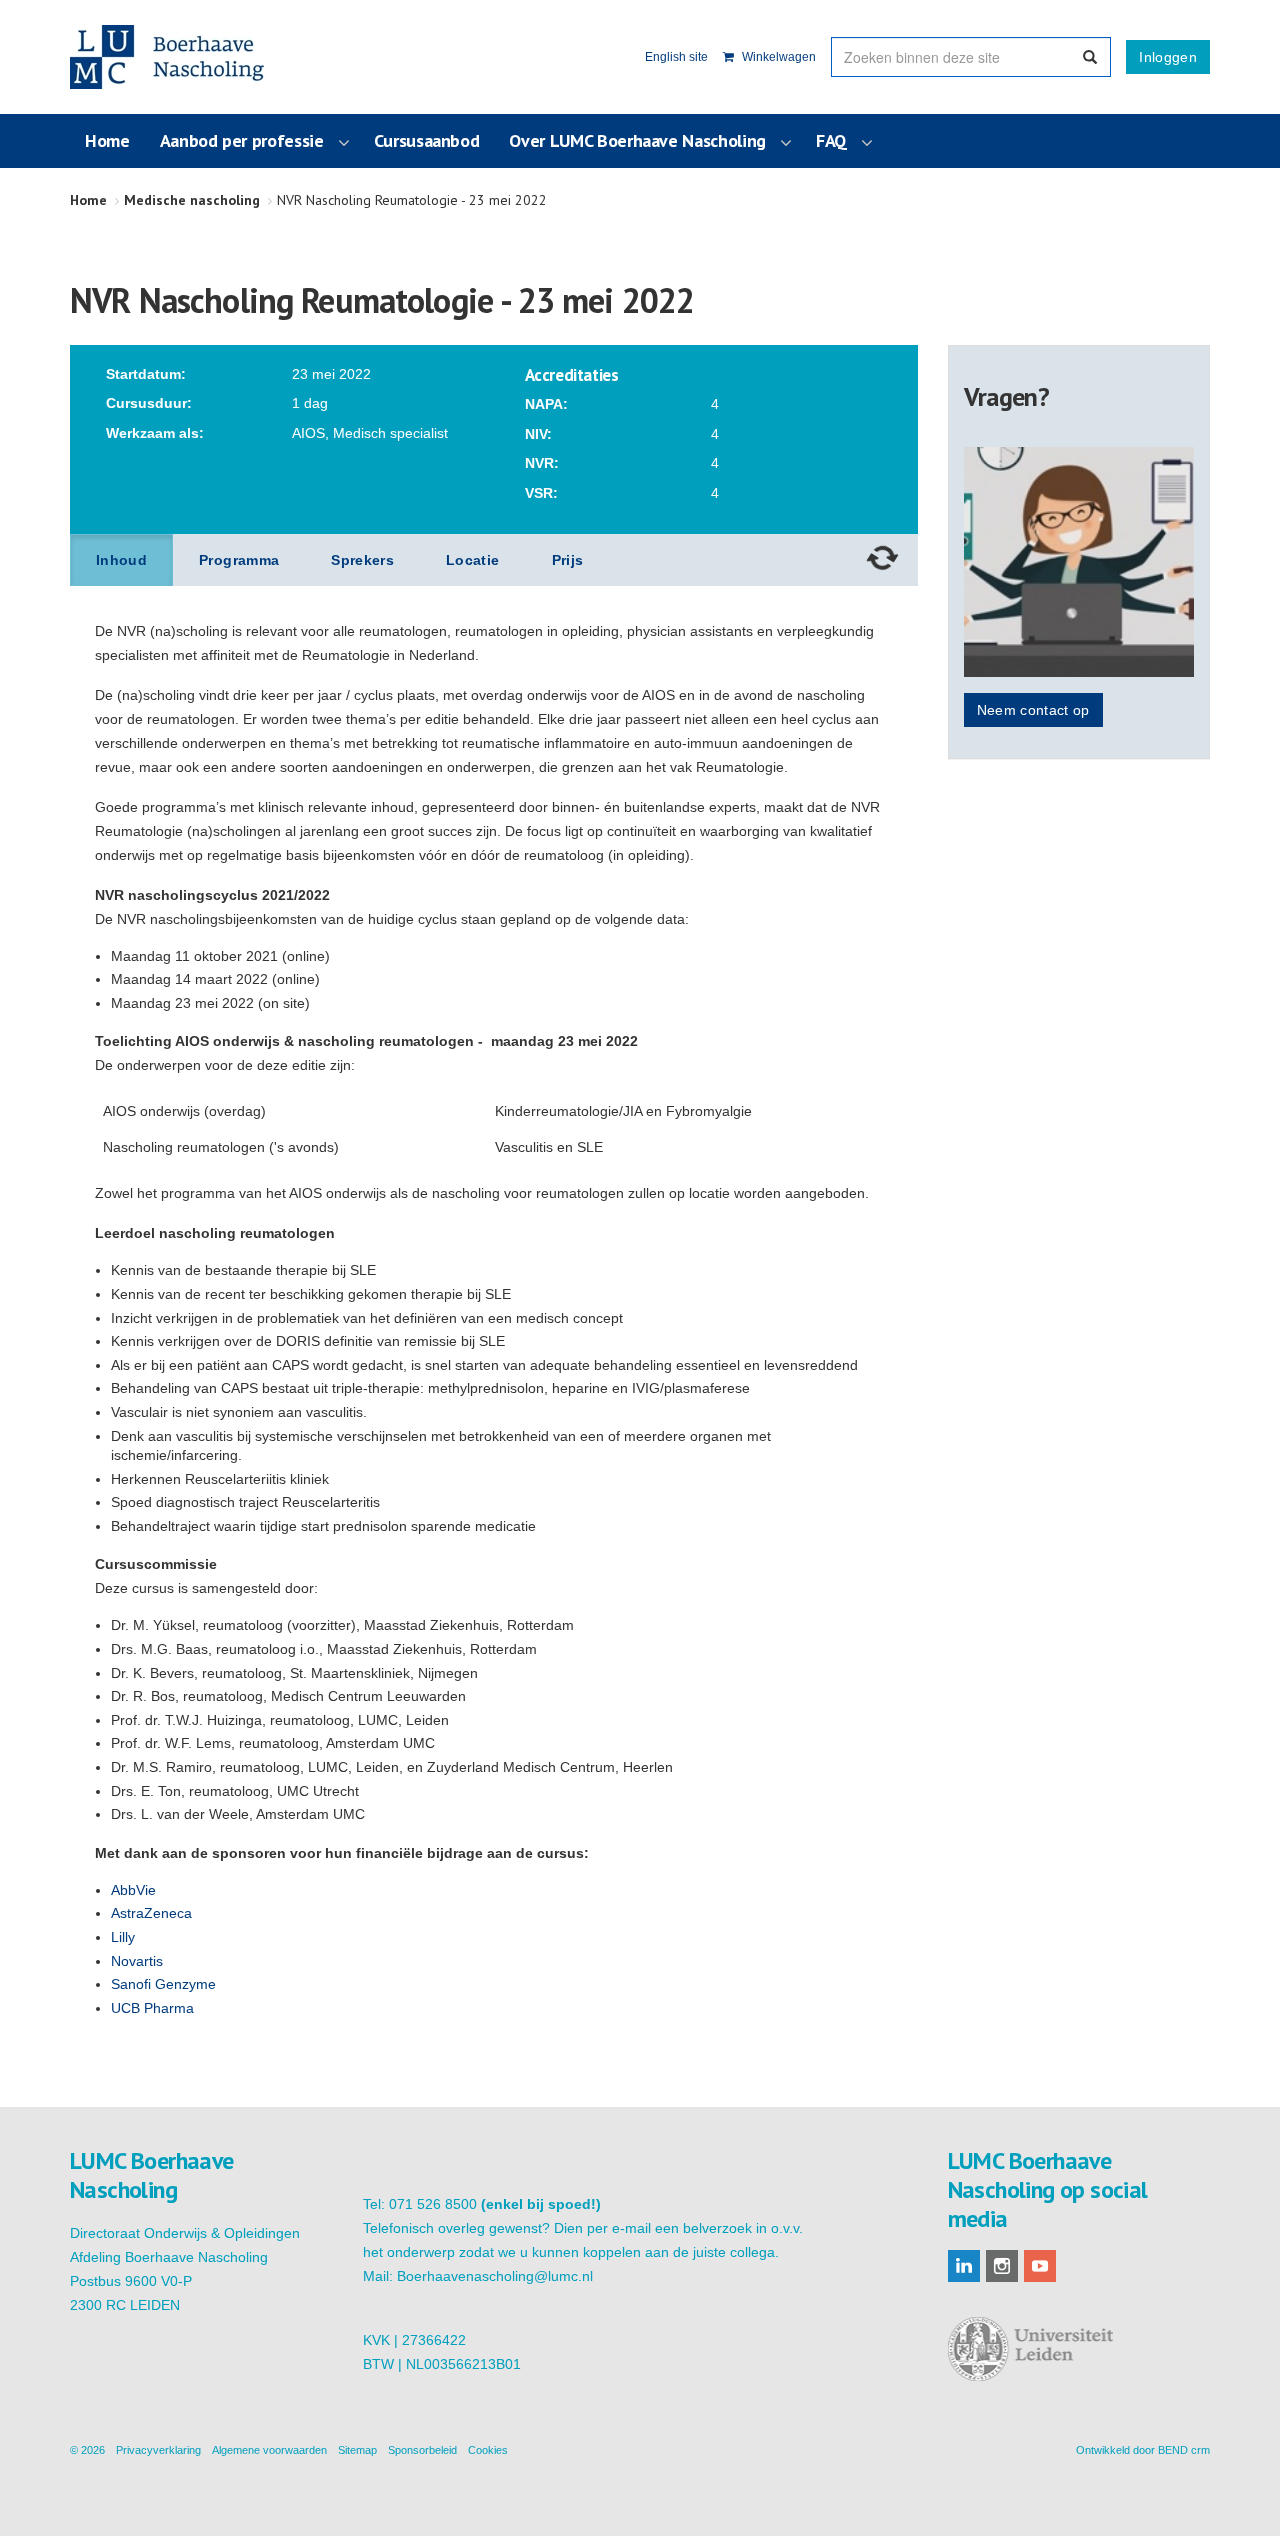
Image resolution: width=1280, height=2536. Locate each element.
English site (676, 57)
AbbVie (133, 1890)
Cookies (488, 2450)
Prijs (568, 560)
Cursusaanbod (427, 140)
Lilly (123, 1937)
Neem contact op (1033, 710)
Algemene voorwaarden (269, 2450)
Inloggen (1168, 57)
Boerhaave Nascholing (169, 57)
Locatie (472, 560)
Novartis (137, 1961)
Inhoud (121, 560)
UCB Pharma (152, 2008)
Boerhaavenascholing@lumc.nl (495, 2276)
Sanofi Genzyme (163, 1984)
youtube (1040, 2266)
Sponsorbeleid (422, 2450)
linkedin (964, 2266)
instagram (1002, 2266)
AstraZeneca (151, 1913)
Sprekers (362, 560)
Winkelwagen (777, 57)
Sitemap (357, 2450)
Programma (239, 560)
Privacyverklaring (158, 2450)
